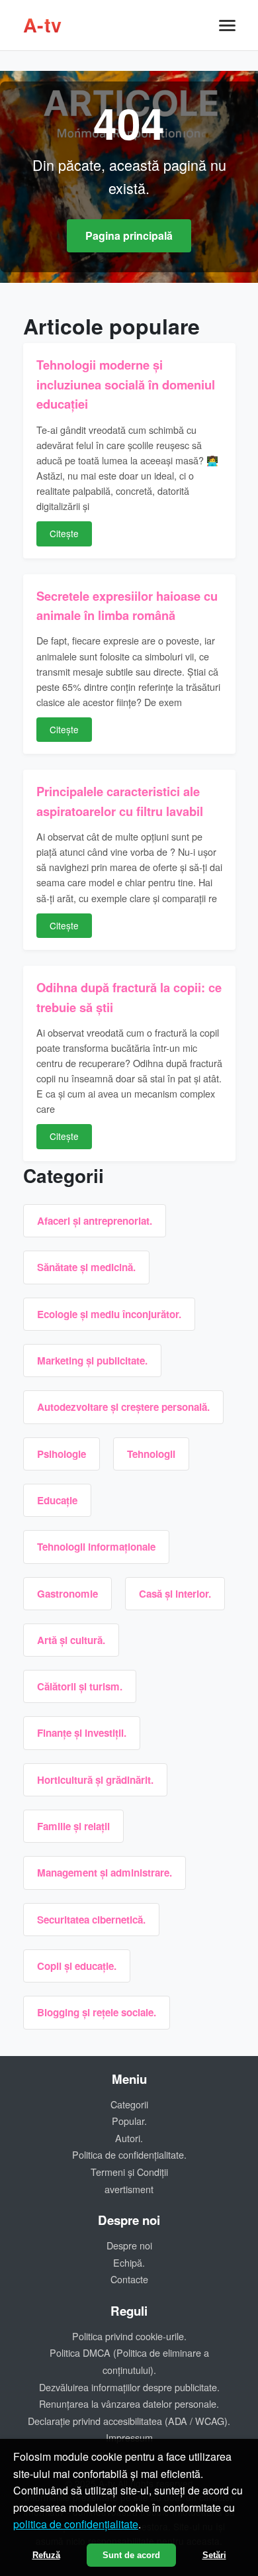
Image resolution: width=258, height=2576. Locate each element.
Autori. (129, 2138)
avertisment (129, 2189)
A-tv (43, 25)
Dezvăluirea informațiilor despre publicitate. (129, 2387)
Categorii (129, 2104)
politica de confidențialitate (76, 2524)
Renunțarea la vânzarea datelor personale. (129, 2403)
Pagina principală (129, 235)
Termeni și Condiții (129, 2172)
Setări (214, 2555)
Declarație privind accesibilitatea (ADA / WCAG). (129, 2421)
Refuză (46, 2555)
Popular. (129, 2121)
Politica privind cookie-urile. (129, 2336)
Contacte (129, 2279)
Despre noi (129, 2245)
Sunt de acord (131, 2555)
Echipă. (129, 2262)
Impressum (129, 2437)
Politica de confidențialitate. (129, 2154)
